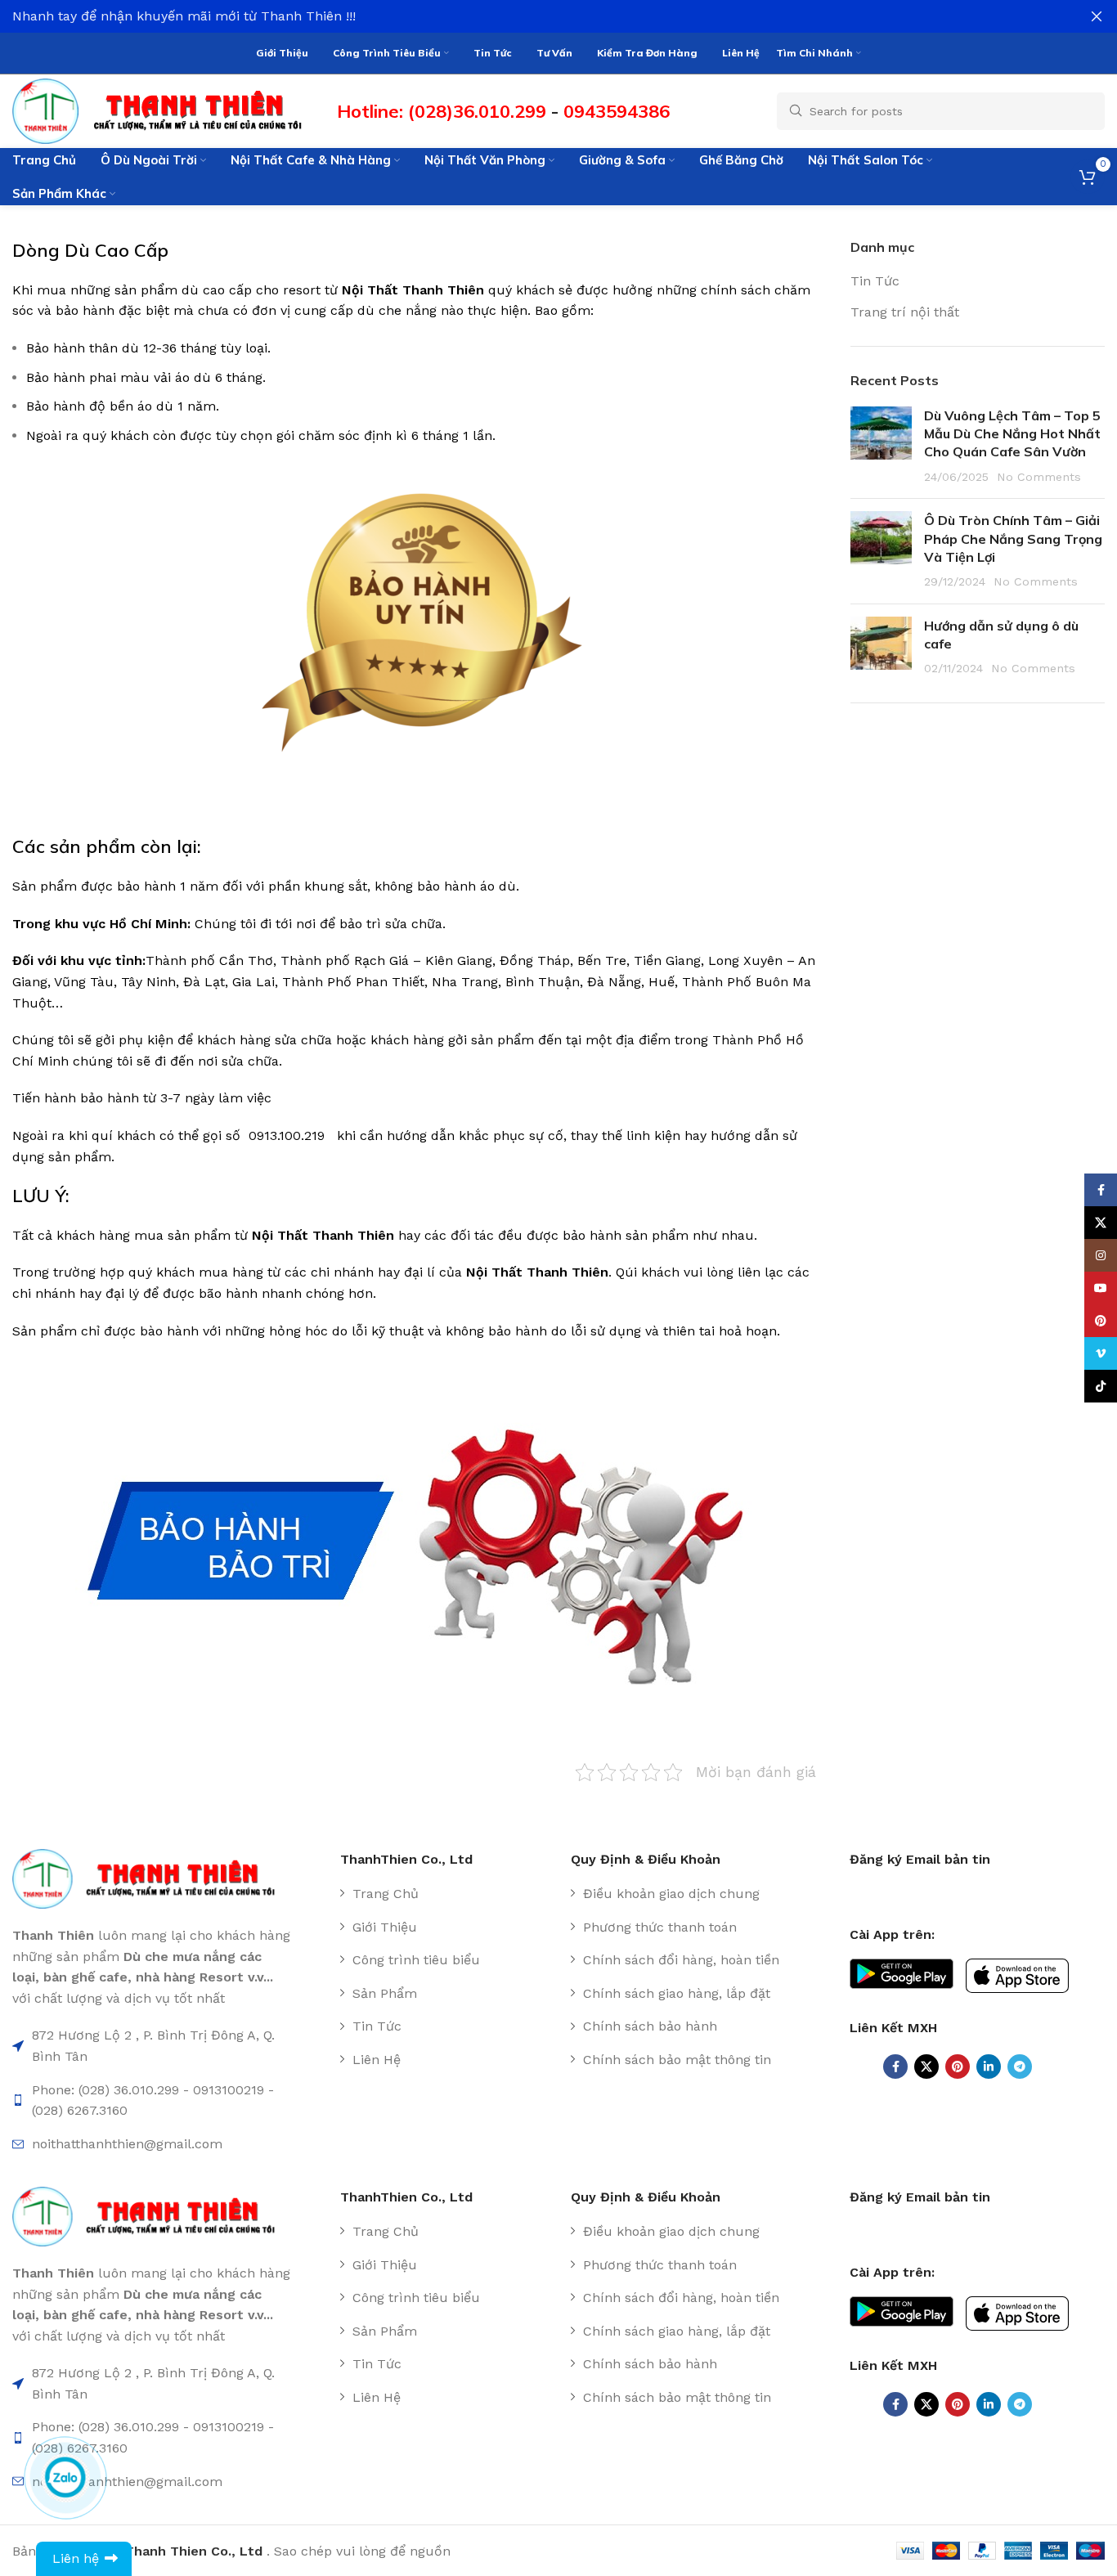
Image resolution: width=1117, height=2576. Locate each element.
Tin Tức (875, 281)
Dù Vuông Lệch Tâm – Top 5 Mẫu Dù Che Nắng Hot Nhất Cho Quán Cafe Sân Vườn (1012, 434)
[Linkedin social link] (989, 2067)
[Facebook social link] (895, 2067)
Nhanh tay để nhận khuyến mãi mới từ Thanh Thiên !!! (184, 16)
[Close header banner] (1097, 16)
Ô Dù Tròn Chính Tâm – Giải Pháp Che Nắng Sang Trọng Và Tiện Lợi (1013, 539)
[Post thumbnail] (881, 447)
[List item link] (449, 1894)
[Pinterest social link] (958, 2067)
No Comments (1039, 477)
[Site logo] (166, 110)
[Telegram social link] (1020, 2067)
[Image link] (152, 1878)
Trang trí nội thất (905, 312)
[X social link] (926, 2067)
